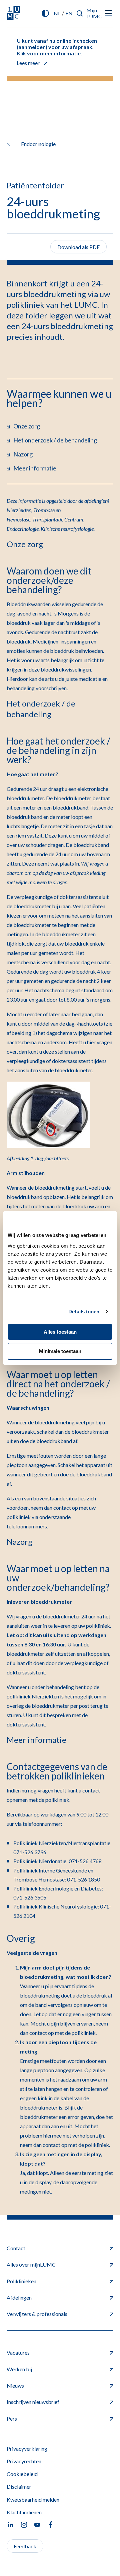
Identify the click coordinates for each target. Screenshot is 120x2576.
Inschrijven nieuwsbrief (33, 2402)
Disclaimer (19, 2486)
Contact (16, 2248)
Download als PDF (78, 247)
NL (57, 13)
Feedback (25, 2546)
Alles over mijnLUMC (31, 2264)
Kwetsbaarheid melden (33, 2499)
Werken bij (19, 2369)
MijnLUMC (94, 13)
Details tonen (84, 1312)
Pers (12, 2418)
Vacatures (18, 2352)
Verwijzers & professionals (37, 2314)
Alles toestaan (60, 1332)
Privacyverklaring (27, 2448)
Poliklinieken (21, 2281)
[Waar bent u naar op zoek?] (80, 13)
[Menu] (108, 13)
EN (69, 13)
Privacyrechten (24, 2461)
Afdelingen (19, 2297)
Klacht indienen (24, 2512)
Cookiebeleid (22, 2474)
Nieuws (15, 2385)
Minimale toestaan (60, 1351)
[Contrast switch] (45, 13)
